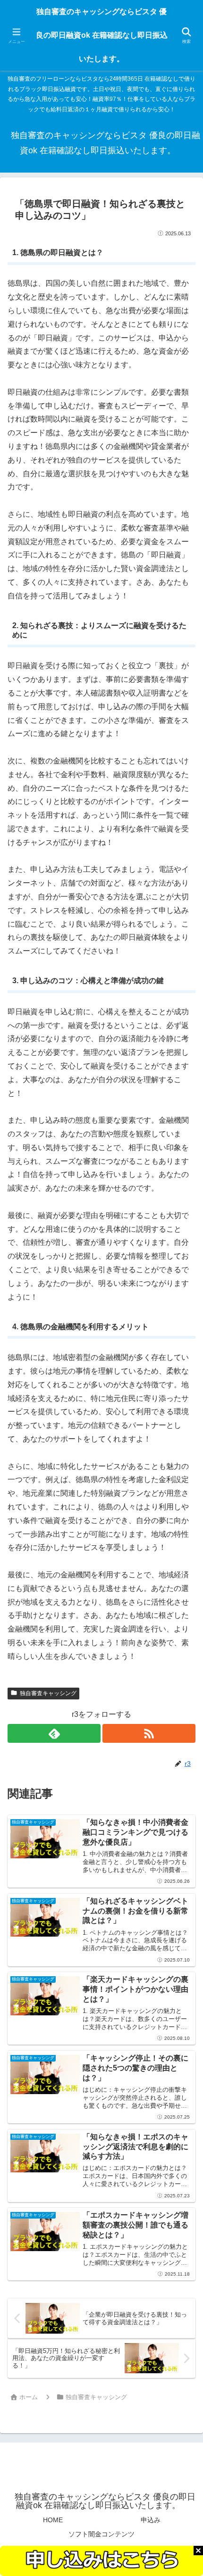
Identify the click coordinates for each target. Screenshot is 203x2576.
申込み (151, 2520)
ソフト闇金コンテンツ (101, 2534)
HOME (53, 2520)
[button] (182, 1684)
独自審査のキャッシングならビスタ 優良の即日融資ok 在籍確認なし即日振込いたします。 (102, 35)
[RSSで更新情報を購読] (149, 1733)
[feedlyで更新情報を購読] (54, 1733)
